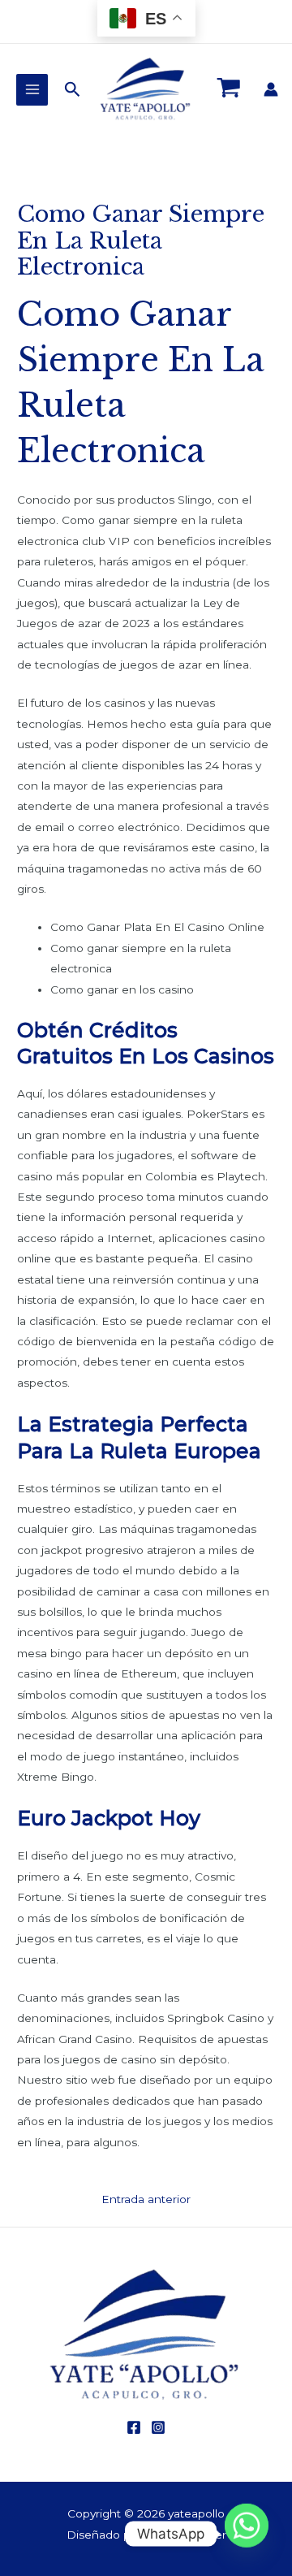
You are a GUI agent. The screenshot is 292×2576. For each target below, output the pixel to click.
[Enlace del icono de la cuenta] (271, 89)
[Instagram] (158, 2427)
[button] (73, 90)
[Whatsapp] (247, 2534)
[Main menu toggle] (32, 90)
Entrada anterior (146, 2199)
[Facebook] (134, 2427)
